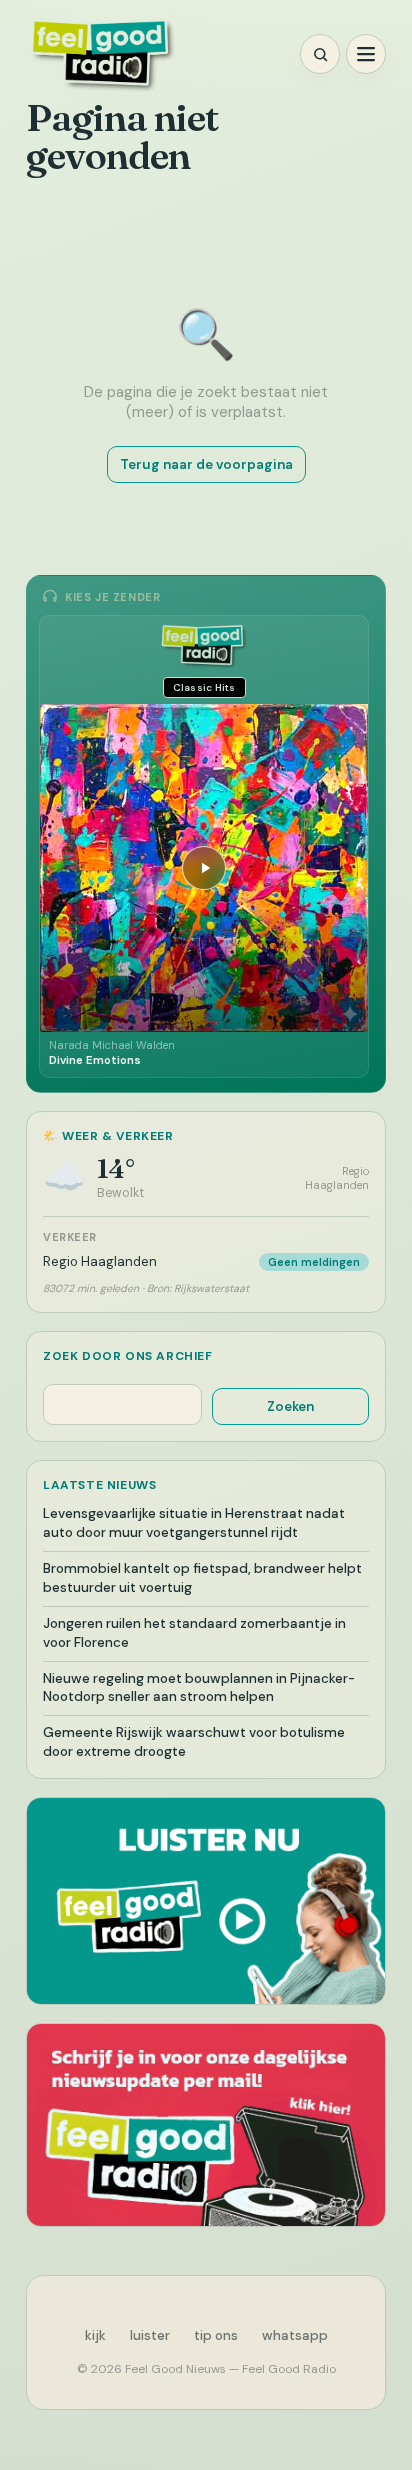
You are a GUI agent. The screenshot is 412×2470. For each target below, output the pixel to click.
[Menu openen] (366, 54)
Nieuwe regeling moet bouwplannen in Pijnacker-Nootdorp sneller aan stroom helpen (199, 1688)
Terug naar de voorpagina (206, 464)
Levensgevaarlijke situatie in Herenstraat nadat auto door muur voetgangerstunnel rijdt (194, 1523)
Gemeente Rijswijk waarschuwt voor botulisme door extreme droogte (194, 1742)
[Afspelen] (204, 868)
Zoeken (290, 1406)
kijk (95, 2335)
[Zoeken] (320, 54)
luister (150, 2335)
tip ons (216, 2335)
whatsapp (295, 2335)
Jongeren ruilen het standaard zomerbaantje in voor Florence (194, 1633)
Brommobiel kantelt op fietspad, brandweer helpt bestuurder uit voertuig (202, 1578)
